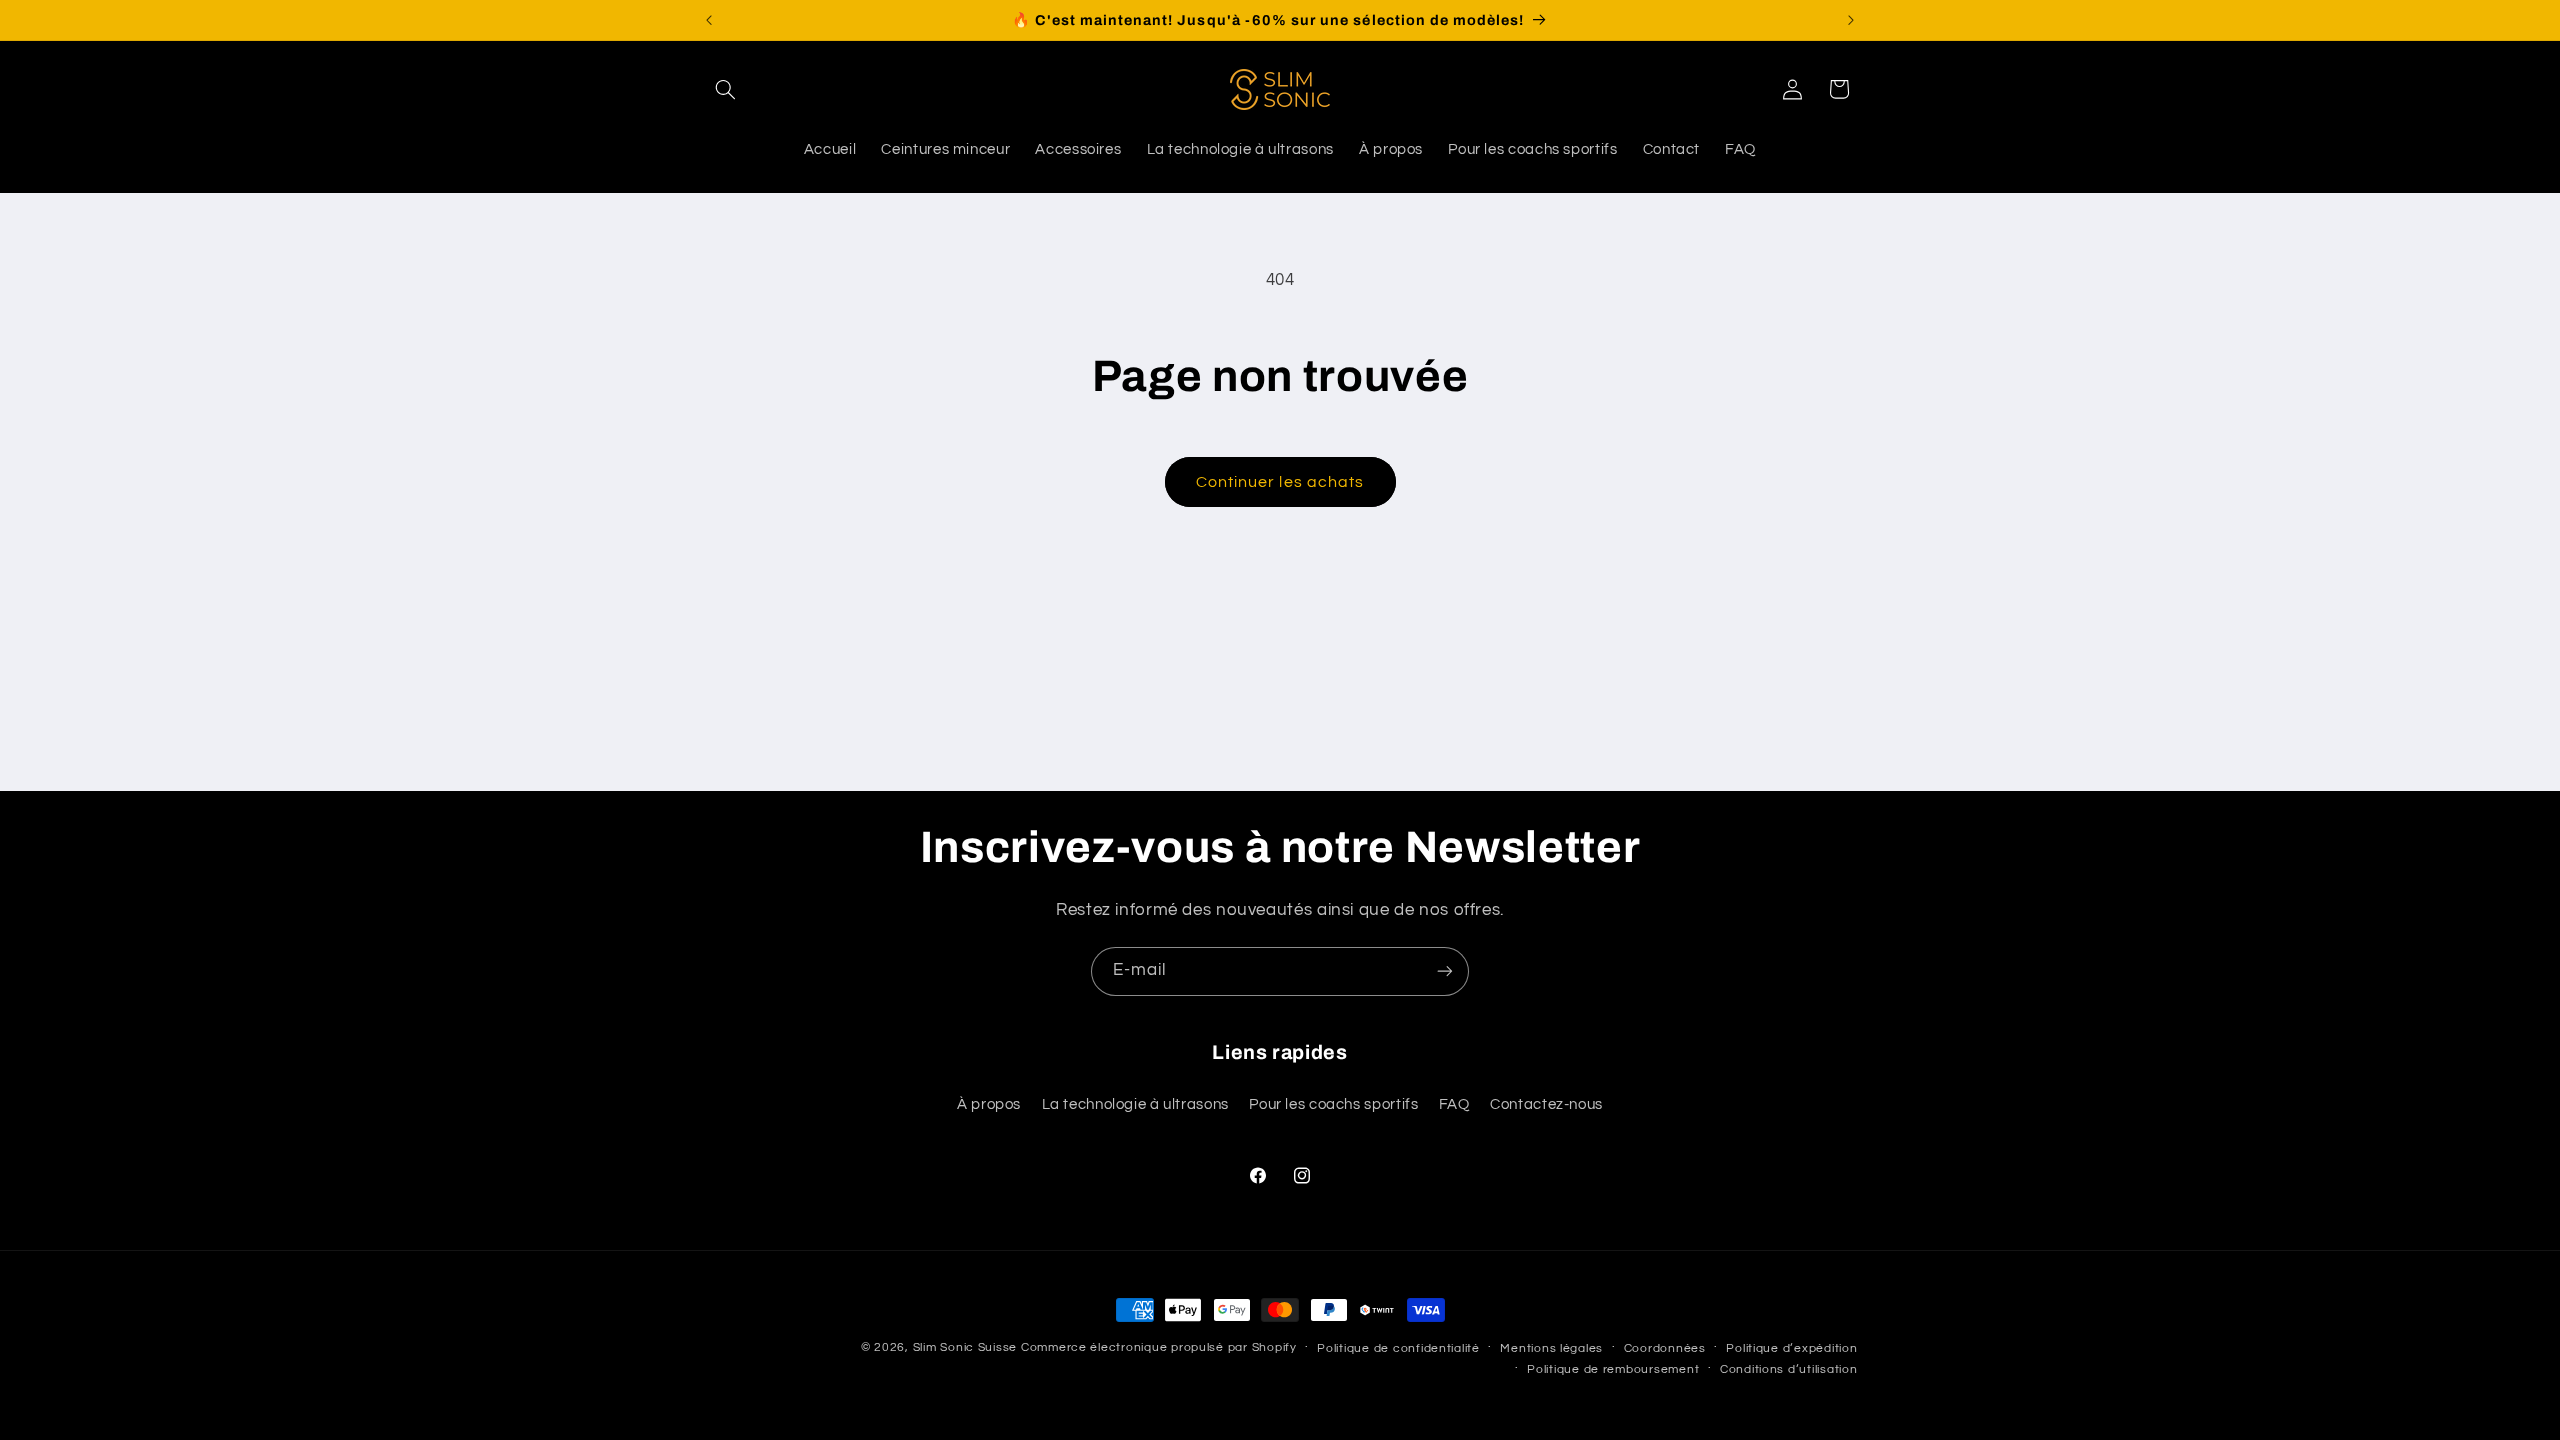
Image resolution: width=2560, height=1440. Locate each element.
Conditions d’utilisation (1789, 1369)
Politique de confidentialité (1398, 1348)
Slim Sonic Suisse (965, 1347)
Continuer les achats (1280, 482)
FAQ (1454, 1104)
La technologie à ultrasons (1135, 1104)
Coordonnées (1665, 1348)
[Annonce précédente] (709, 20)
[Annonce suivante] (1851, 20)
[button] (726, 89)
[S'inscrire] (1445, 971)
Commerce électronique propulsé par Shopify (1159, 1347)
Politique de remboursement (1613, 1369)
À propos (989, 1104)
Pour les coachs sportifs (1333, 1104)
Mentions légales (1551, 1348)
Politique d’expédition (1791, 1348)
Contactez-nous (1546, 1104)
